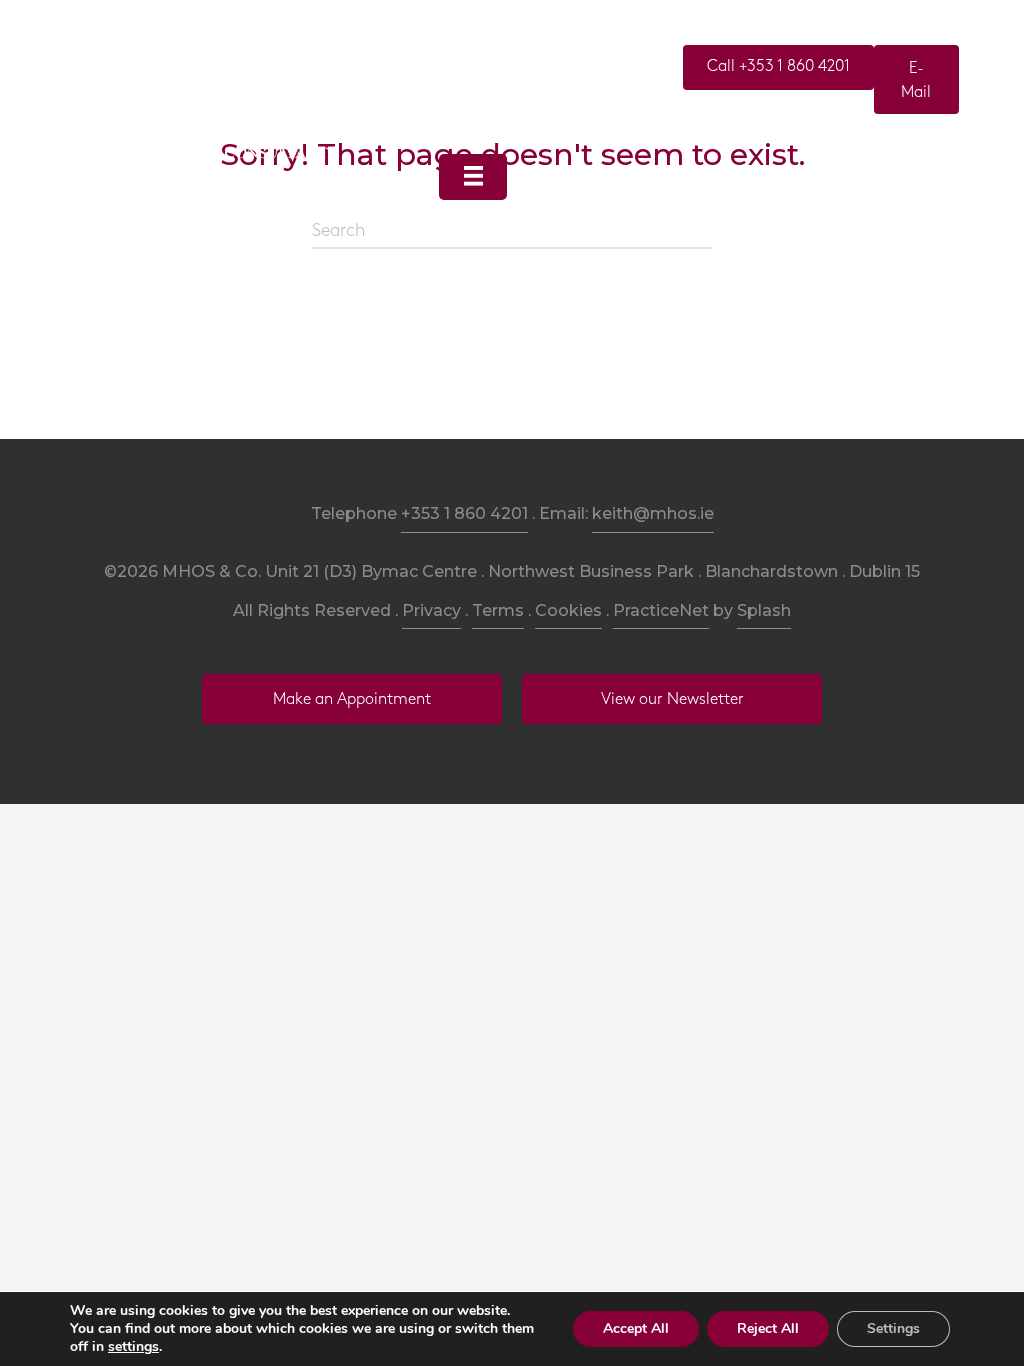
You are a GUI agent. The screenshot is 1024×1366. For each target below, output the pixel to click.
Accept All (636, 1328)
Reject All (768, 1328)
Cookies (568, 610)
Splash (764, 610)
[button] (778, 67)
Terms (498, 610)
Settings (893, 1328)
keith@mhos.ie (653, 513)
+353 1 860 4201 (464, 513)
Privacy (431, 610)
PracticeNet (661, 610)
